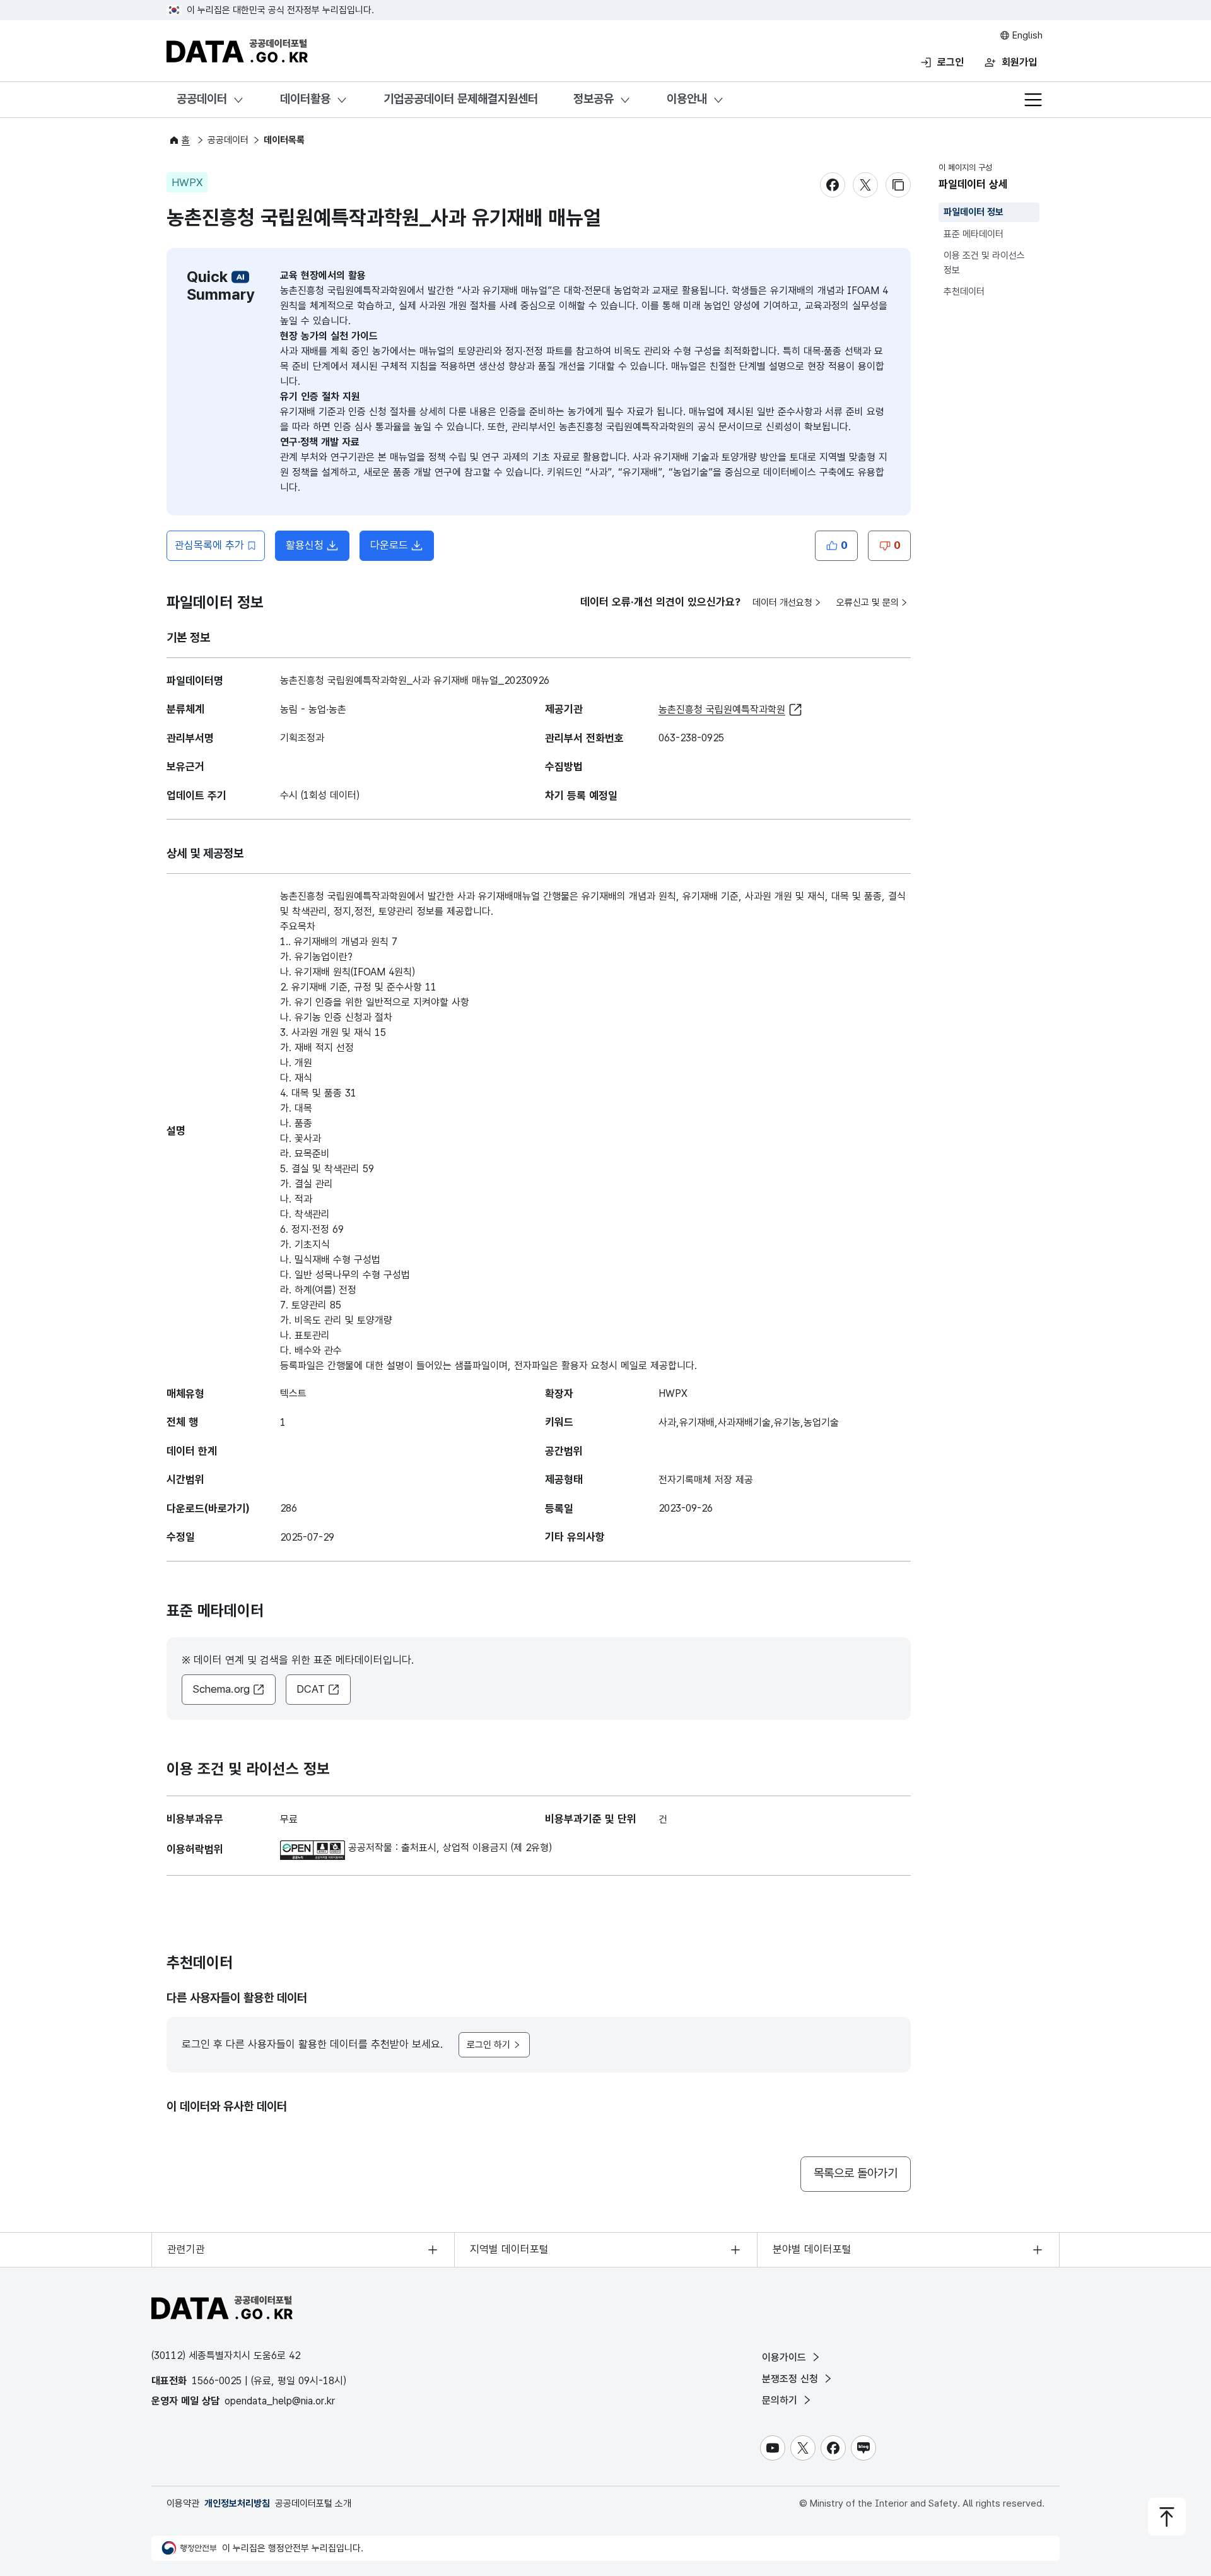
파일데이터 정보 (974, 212)
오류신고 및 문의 (868, 603)
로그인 (951, 62)
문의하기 (781, 2400)
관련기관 (186, 2249)
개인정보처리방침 (237, 2503)
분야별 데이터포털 (812, 2249)
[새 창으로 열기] (314, 1848)
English (1026, 35)
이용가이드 (786, 2357)
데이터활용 (305, 99)
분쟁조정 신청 (792, 2379)
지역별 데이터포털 (509, 2249)
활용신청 (305, 545)
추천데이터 (964, 291)
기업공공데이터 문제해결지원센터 (461, 99)
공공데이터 (202, 99)
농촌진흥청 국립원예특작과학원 (722, 709)
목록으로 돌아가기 (856, 2173)
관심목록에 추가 (209, 545)
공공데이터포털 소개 (313, 2503)
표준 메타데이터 (974, 234)
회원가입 (1019, 62)
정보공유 (594, 99)
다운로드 (389, 545)
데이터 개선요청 (782, 603)
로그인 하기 (488, 2045)
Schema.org (221, 1689)
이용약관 (183, 2503)
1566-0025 (217, 2381)
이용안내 (687, 99)
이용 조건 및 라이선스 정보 (984, 263)
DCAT (311, 1689)
